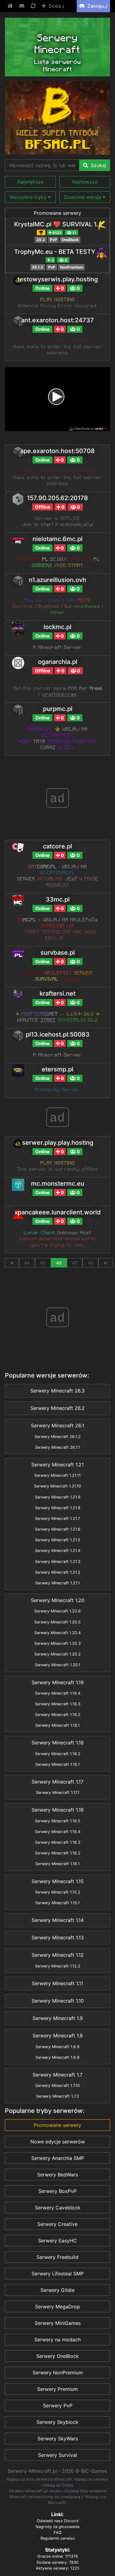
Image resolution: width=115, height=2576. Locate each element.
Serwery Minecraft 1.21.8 (58, 1508)
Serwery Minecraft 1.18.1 (57, 1764)
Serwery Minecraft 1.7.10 (57, 2086)
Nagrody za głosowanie (57, 2527)
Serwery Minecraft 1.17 (57, 1782)
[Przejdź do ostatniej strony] (105, 1263)
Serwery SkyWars (58, 2439)
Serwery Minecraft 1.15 (58, 1881)
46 (59, 1263)
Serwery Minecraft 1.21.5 (58, 1540)
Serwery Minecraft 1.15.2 (58, 1892)
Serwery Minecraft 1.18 (58, 1743)
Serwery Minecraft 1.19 (58, 1682)
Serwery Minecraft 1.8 (58, 2036)
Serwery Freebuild (57, 2257)
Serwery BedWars (57, 2175)
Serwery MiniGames (58, 2323)
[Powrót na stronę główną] (11, 6)
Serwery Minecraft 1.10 (58, 2001)
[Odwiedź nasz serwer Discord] (22, 6)
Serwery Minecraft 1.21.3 (58, 1562)
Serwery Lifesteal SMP (58, 2274)
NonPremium (72, 267)
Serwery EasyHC (57, 2241)
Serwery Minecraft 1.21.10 (57, 1486)
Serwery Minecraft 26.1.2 (58, 1437)
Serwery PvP (58, 2406)
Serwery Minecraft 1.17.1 (58, 1793)
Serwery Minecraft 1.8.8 (57, 2057)
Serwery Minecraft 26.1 (57, 1425)
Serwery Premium (57, 2389)
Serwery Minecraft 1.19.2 (58, 1715)
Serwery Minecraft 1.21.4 (58, 1551)
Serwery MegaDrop (57, 2307)
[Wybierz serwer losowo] (34, 6)
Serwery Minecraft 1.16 (58, 1810)
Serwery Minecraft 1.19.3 (58, 1704)
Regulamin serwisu (57, 2538)
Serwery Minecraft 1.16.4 (58, 1832)
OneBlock (70, 240)
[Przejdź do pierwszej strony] (12, 1263)
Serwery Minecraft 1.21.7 (57, 1519)
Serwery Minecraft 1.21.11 (57, 1475)
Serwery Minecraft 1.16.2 (58, 1853)
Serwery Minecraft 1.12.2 (58, 1966)
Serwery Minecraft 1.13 (58, 1937)
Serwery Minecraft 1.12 (58, 1955)
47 (75, 1263)
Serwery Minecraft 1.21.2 (58, 1572)
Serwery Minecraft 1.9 (58, 2018)
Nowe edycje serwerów (58, 2142)
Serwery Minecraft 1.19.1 (57, 1725)
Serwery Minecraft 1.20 (58, 1600)
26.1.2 (38, 267)
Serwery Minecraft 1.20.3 (57, 1643)
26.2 (41, 240)
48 (90, 1263)
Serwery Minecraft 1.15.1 (57, 1903)
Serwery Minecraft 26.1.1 (57, 1447)
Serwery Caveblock (58, 2208)
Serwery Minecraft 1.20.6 (57, 1611)
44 (27, 1263)
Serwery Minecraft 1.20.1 (58, 1665)
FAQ (58, 2532)
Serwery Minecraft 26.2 (57, 1408)
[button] (30, 182)
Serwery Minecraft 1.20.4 (57, 1633)
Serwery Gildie (57, 2290)
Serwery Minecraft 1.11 (57, 1983)
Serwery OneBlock (57, 2356)
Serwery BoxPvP (57, 2191)
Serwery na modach (57, 2340)
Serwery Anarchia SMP (58, 2158)
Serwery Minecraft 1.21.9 (58, 1497)
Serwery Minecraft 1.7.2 (58, 2096)
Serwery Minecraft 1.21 (57, 1465)
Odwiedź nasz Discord (58, 2521)
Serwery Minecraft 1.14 (58, 1920)
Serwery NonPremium (58, 2373)
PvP (54, 240)
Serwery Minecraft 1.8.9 (57, 2047)
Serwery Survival (57, 2455)
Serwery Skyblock (57, 2422)
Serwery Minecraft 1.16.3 (58, 1842)
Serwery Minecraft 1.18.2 (58, 1754)
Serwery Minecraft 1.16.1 (57, 1864)
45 (43, 1263)
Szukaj (98, 165)
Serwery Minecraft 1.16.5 (58, 1821)
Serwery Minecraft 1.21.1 (57, 1583)
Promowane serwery (57, 213)
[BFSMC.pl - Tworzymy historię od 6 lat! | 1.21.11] (57, 118)
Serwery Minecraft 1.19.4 (58, 1693)
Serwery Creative (57, 2224)
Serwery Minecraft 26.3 (57, 1391)
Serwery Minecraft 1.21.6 (58, 1529)
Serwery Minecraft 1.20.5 (57, 1622)
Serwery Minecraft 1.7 (57, 2075)
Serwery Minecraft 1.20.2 (57, 1654)
